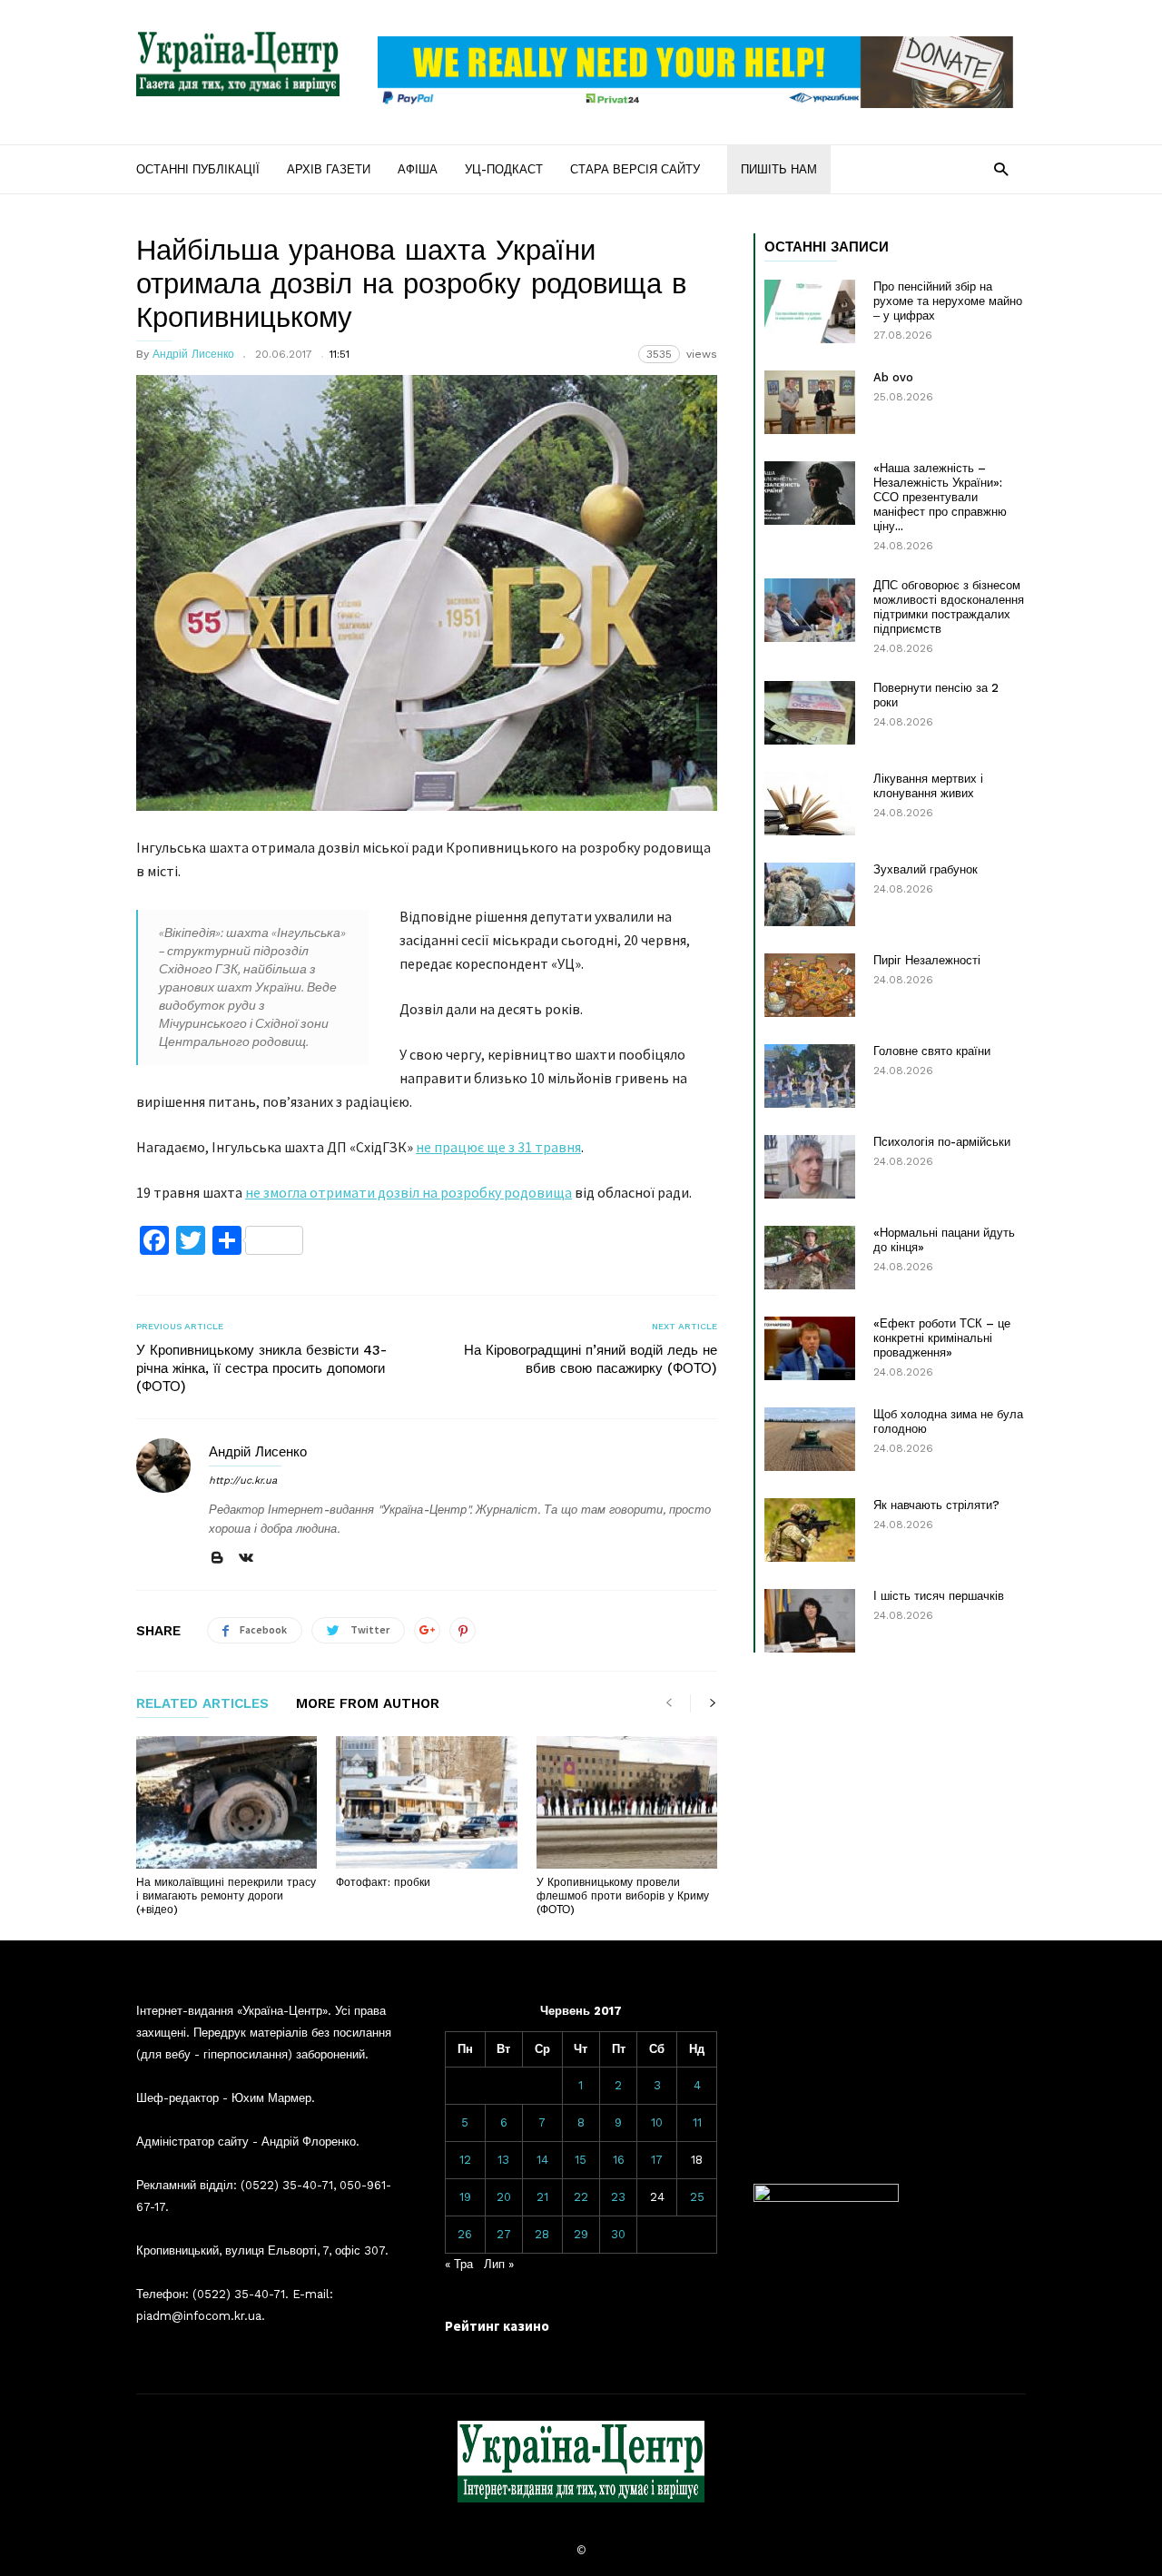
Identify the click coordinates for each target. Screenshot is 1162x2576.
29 (581, 2234)
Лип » (499, 2264)
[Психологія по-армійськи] (810, 1167)
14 (542, 2160)
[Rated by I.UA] (826, 2198)
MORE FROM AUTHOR (368, 1704)
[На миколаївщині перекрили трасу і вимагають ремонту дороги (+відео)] (226, 1802)
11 (697, 2122)
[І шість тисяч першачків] (810, 1621)
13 (503, 2160)
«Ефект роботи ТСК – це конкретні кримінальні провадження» (942, 1338)
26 (465, 2234)
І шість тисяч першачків (939, 1596)
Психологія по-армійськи (942, 1142)
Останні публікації (198, 169)
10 (657, 2122)
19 (465, 2197)
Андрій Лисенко (193, 354)
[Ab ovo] (810, 402)
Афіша (418, 169)
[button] (1001, 168)
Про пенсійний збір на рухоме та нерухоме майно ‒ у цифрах (948, 301)
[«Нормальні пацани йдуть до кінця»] (810, 1258)
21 (542, 2197)
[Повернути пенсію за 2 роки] (810, 713)
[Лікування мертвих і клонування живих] (810, 804)
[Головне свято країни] (810, 1076)
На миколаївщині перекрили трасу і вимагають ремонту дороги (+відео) (226, 1896)
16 (619, 2160)
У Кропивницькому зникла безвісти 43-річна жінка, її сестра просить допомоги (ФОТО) (261, 1368)
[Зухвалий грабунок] (810, 894)
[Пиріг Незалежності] (810, 985)
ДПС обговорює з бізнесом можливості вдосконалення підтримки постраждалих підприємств (949, 607)
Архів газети (329, 169)
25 (697, 2197)
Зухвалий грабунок (926, 869)
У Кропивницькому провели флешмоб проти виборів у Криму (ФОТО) (623, 1896)
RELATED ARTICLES (202, 1704)
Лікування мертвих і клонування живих (928, 786)
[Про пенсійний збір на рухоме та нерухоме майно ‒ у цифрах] (810, 311)
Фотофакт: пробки (383, 1882)
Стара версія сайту (635, 169)
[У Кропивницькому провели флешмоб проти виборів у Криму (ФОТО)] (627, 1802)
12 (465, 2160)
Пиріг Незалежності (927, 960)
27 (504, 2234)
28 (542, 2234)
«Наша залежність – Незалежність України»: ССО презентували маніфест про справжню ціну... (940, 497)
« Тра (459, 2264)
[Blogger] (217, 1559)
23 (618, 2197)
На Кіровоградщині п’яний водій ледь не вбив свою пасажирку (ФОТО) (591, 1359)
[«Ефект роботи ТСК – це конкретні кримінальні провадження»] (810, 1348)
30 (618, 2234)
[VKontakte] (246, 1559)
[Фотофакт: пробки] (426, 1802)
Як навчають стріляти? (936, 1505)
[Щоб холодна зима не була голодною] (810, 1439)
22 (581, 2197)
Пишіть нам (779, 169)
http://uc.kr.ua (243, 1480)
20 (504, 2197)
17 (657, 2160)
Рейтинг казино (497, 2326)
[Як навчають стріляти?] (810, 1530)
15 (581, 2160)
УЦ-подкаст (504, 169)
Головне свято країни (932, 1051)
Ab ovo (893, 377)
